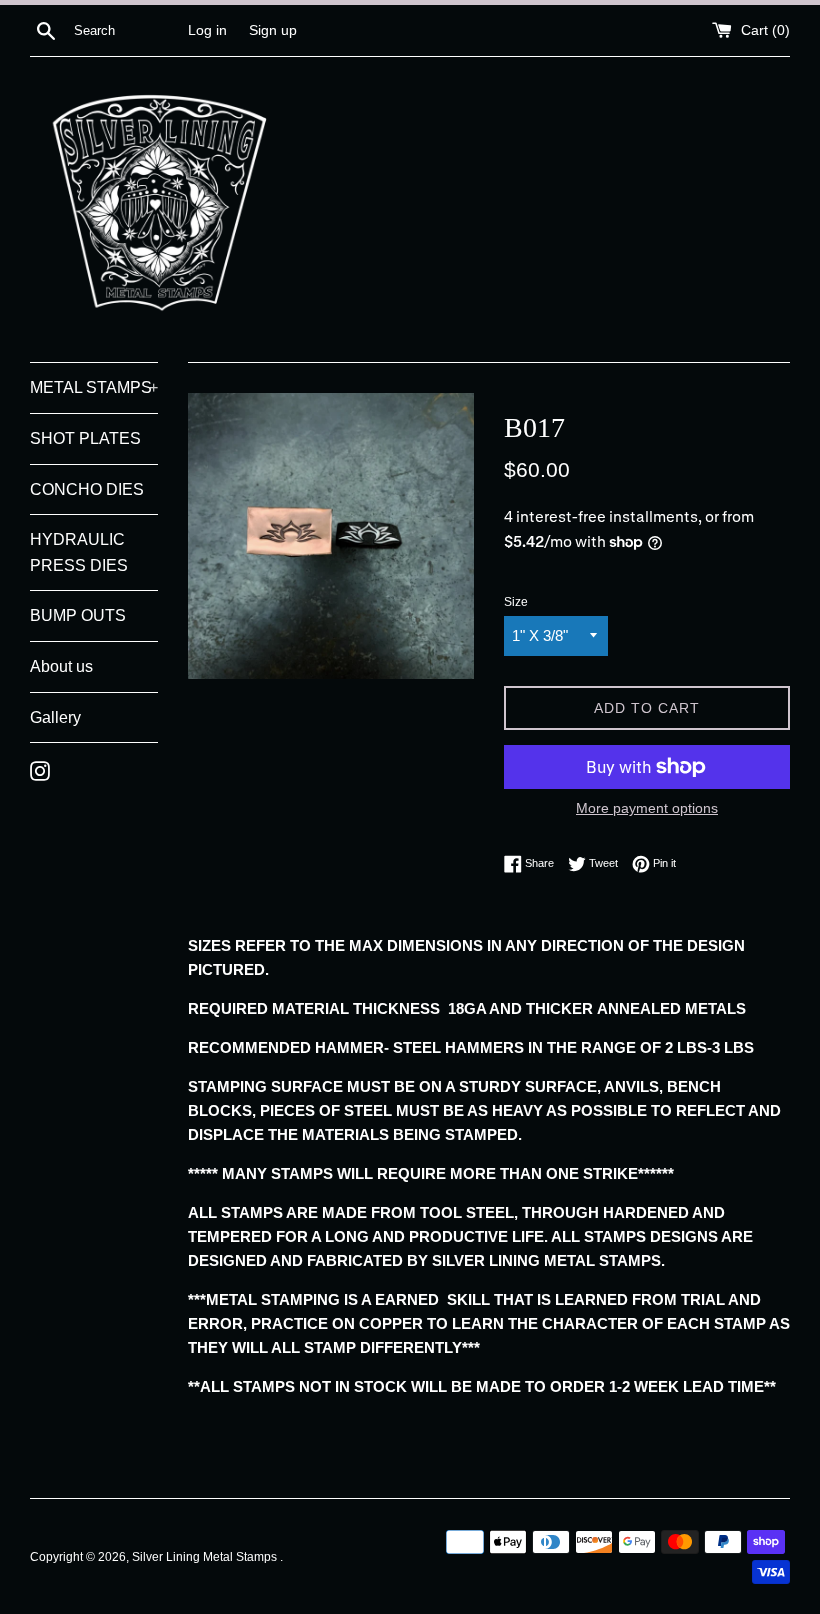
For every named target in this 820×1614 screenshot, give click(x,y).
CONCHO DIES (87, 489)
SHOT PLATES (85, 438)
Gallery (55, 717)
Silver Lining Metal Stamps (206, 1557)
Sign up (273, 30)
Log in (207, 30)
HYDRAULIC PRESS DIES (79, 552)
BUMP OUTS (78, 615)
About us (61, 666)
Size (516, 602)
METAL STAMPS (94, 387)
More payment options (647, 808)
